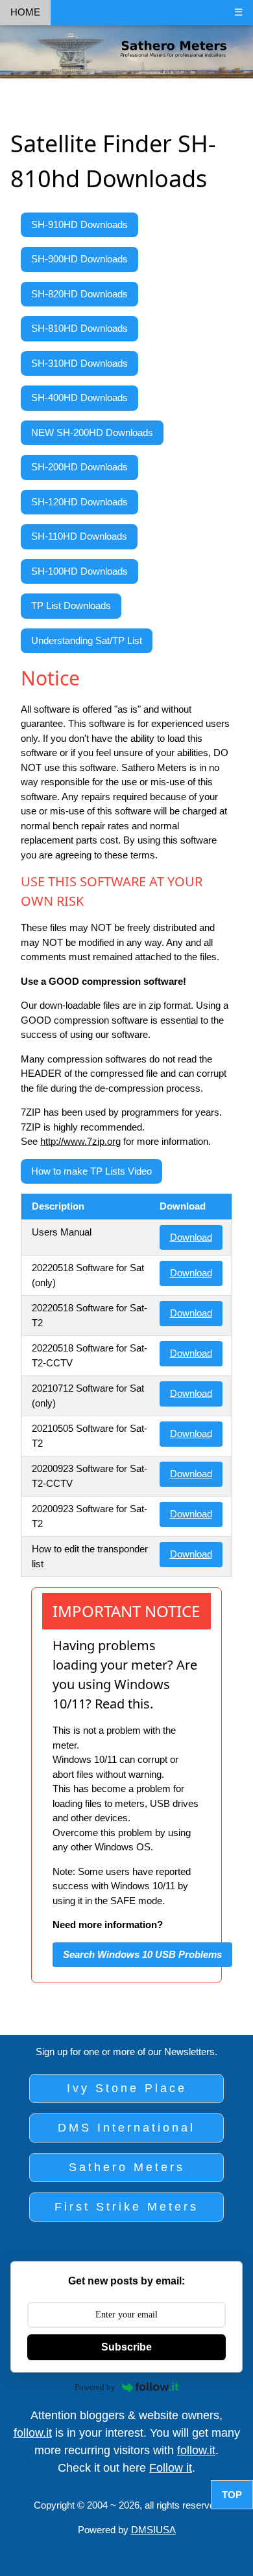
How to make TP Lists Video (91, 1171)
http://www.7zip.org (80, 1141)
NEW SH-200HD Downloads (92, 432)
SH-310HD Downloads (79, 363)
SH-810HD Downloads (79, 328)
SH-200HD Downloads (79, 467)
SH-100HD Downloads (79, 571)
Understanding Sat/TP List (87, 640)
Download (191, 1237)
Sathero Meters (127, 2167)
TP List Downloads (71, 605)
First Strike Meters (126, 2207)
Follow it (171, 2468)
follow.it (33, 2433)
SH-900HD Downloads (79, 259)
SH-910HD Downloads (79, 224)
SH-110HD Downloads (79, 536)
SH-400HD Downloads (79, 397)
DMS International (126, 2128)
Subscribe (126, 2347)
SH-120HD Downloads (79, 502)
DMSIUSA (153, 2530)
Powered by (95, 2387)
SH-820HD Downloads (79, 294)
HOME (25, 12)
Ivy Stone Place (127, 2088)
